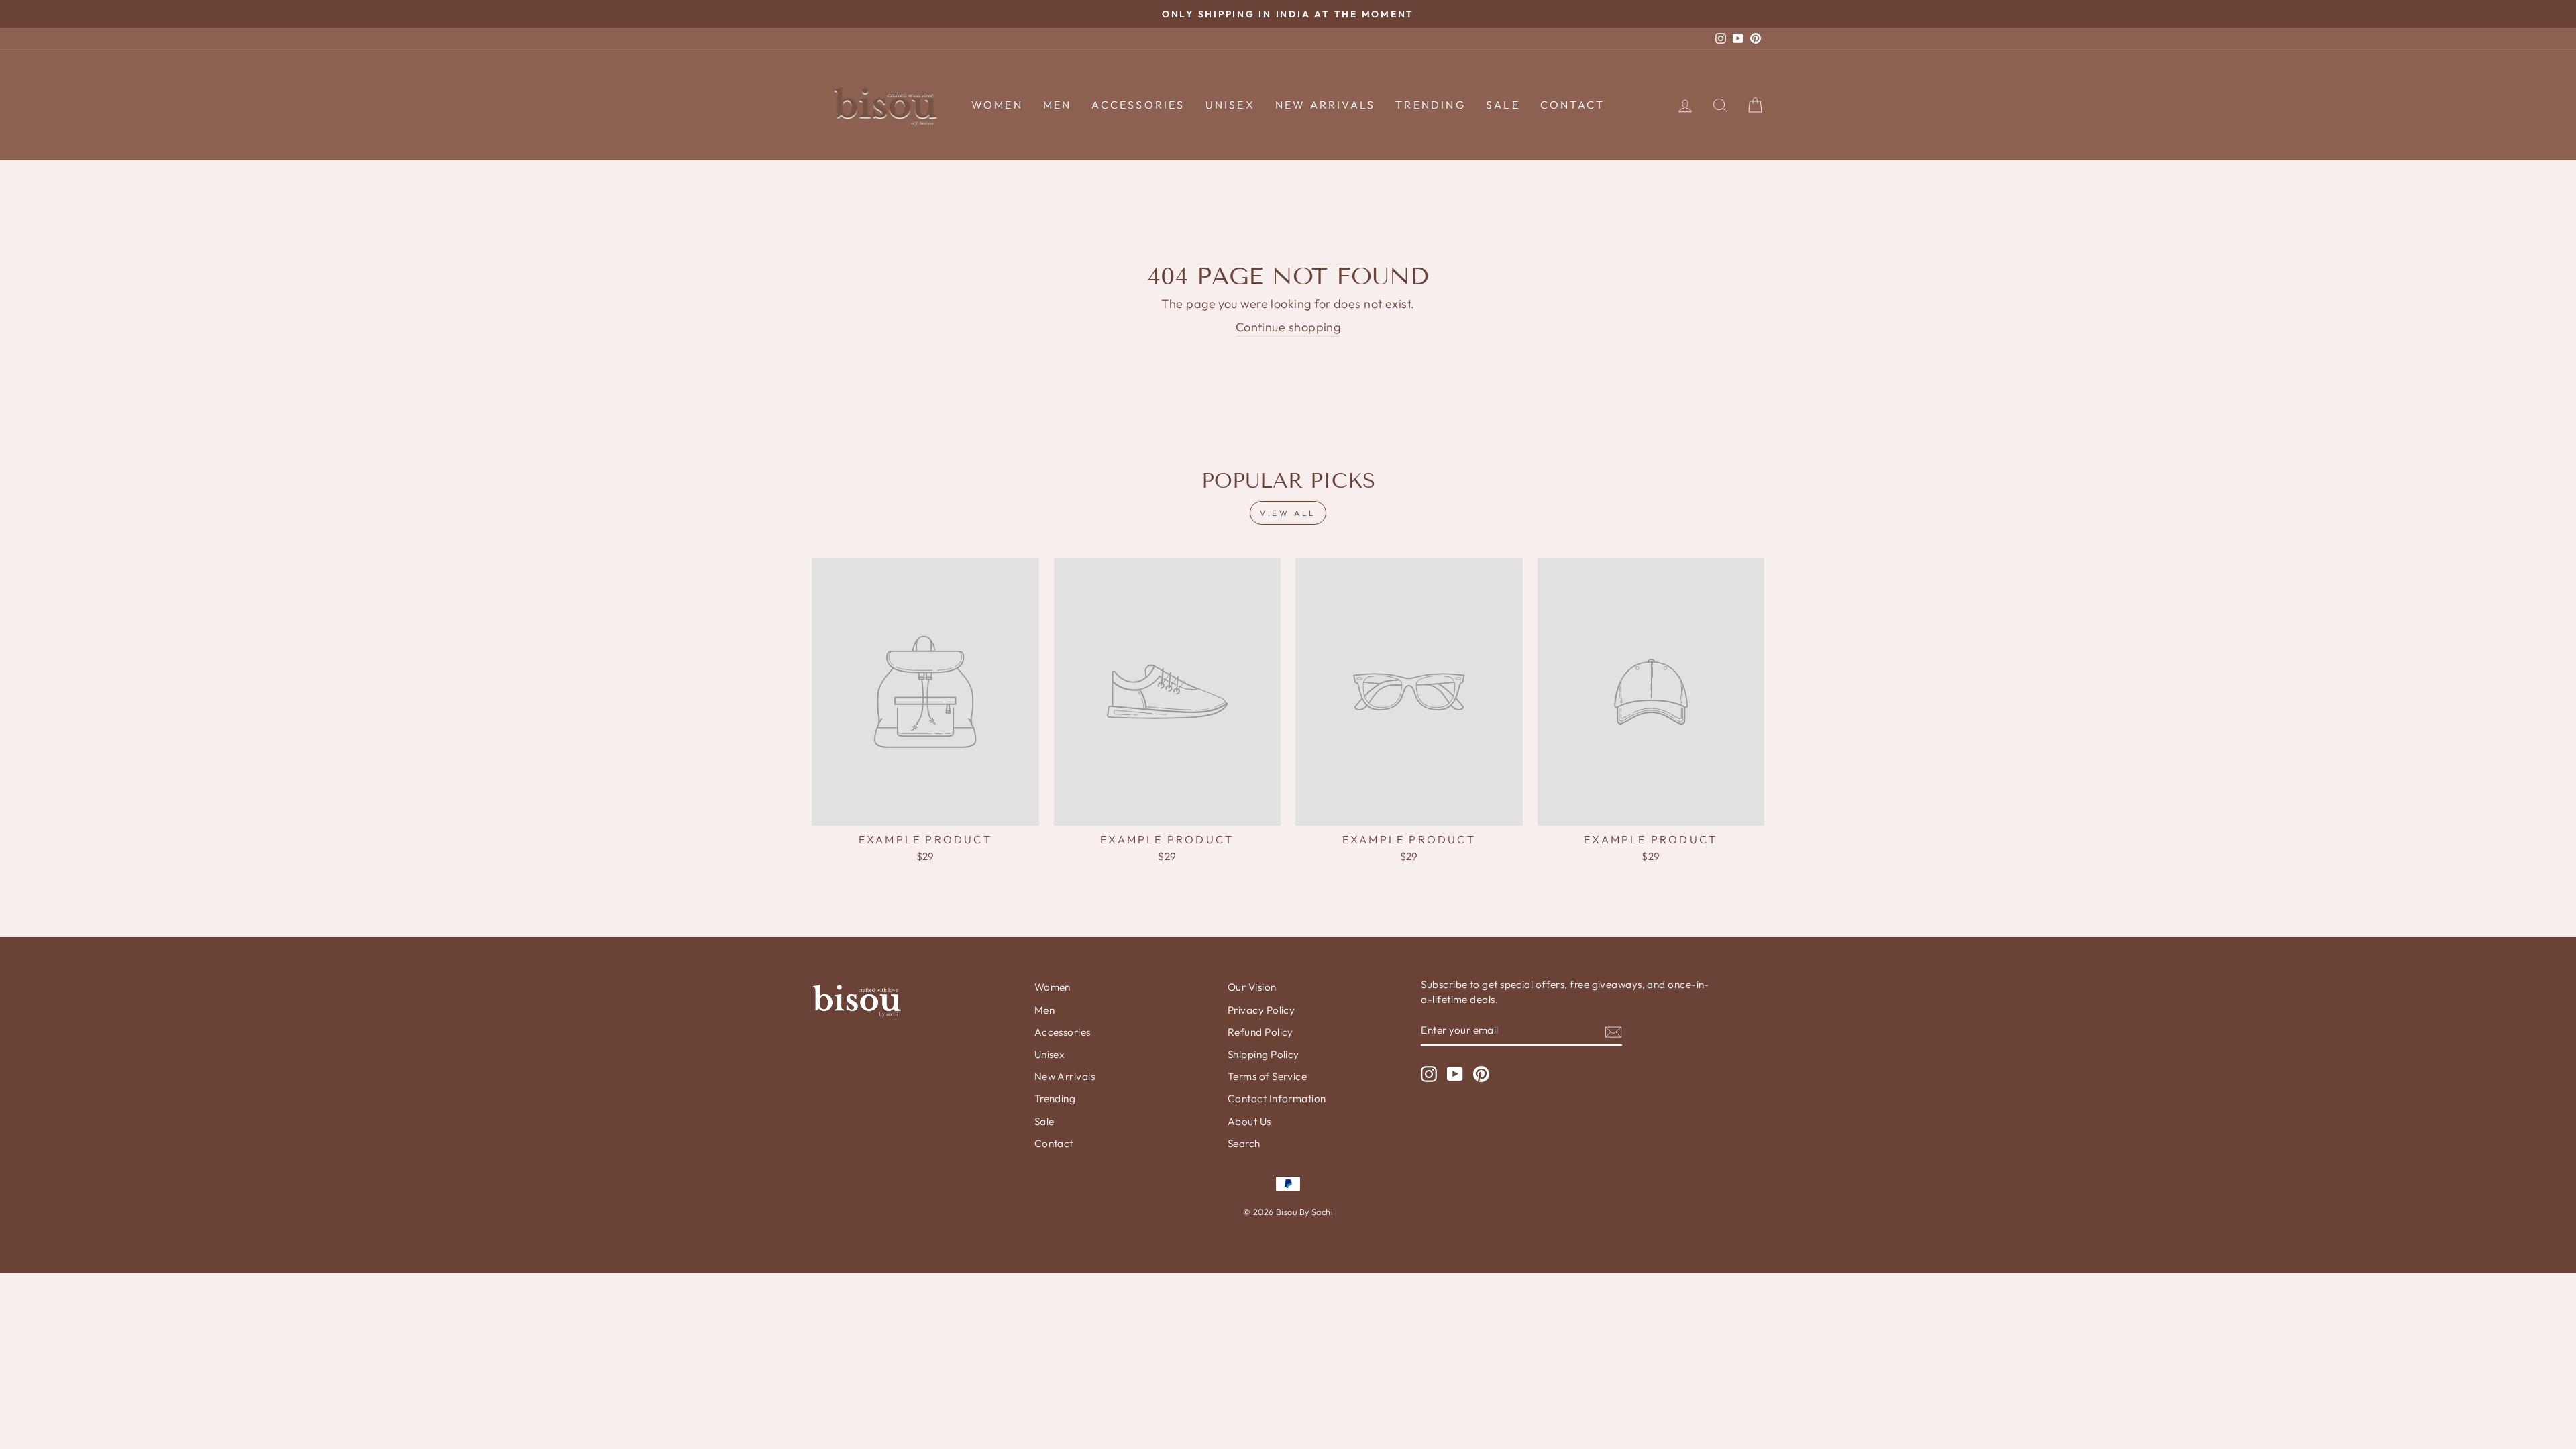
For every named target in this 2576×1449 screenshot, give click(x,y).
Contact (1572, 105)
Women (997, 105)
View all (1288, 513)
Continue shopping (1288, 327)
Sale (1503, 105)
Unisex (1230, 105)
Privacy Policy (1261, 1010)
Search (1244, 1143)
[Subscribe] (1613, 1031)
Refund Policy (1260, 1032)
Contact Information (1277, 1098)
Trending (1431, 105)
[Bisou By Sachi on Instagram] (1429, 1074)
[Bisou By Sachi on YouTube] (1455, 1074)
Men (1058, 105)
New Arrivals (1325, 105)
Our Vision (1252, 987)
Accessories (1138, 105)
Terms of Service (1267, 1076)
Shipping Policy (1264, 1054)
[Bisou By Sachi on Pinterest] (1481, 1074)
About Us (1249, 1121)
